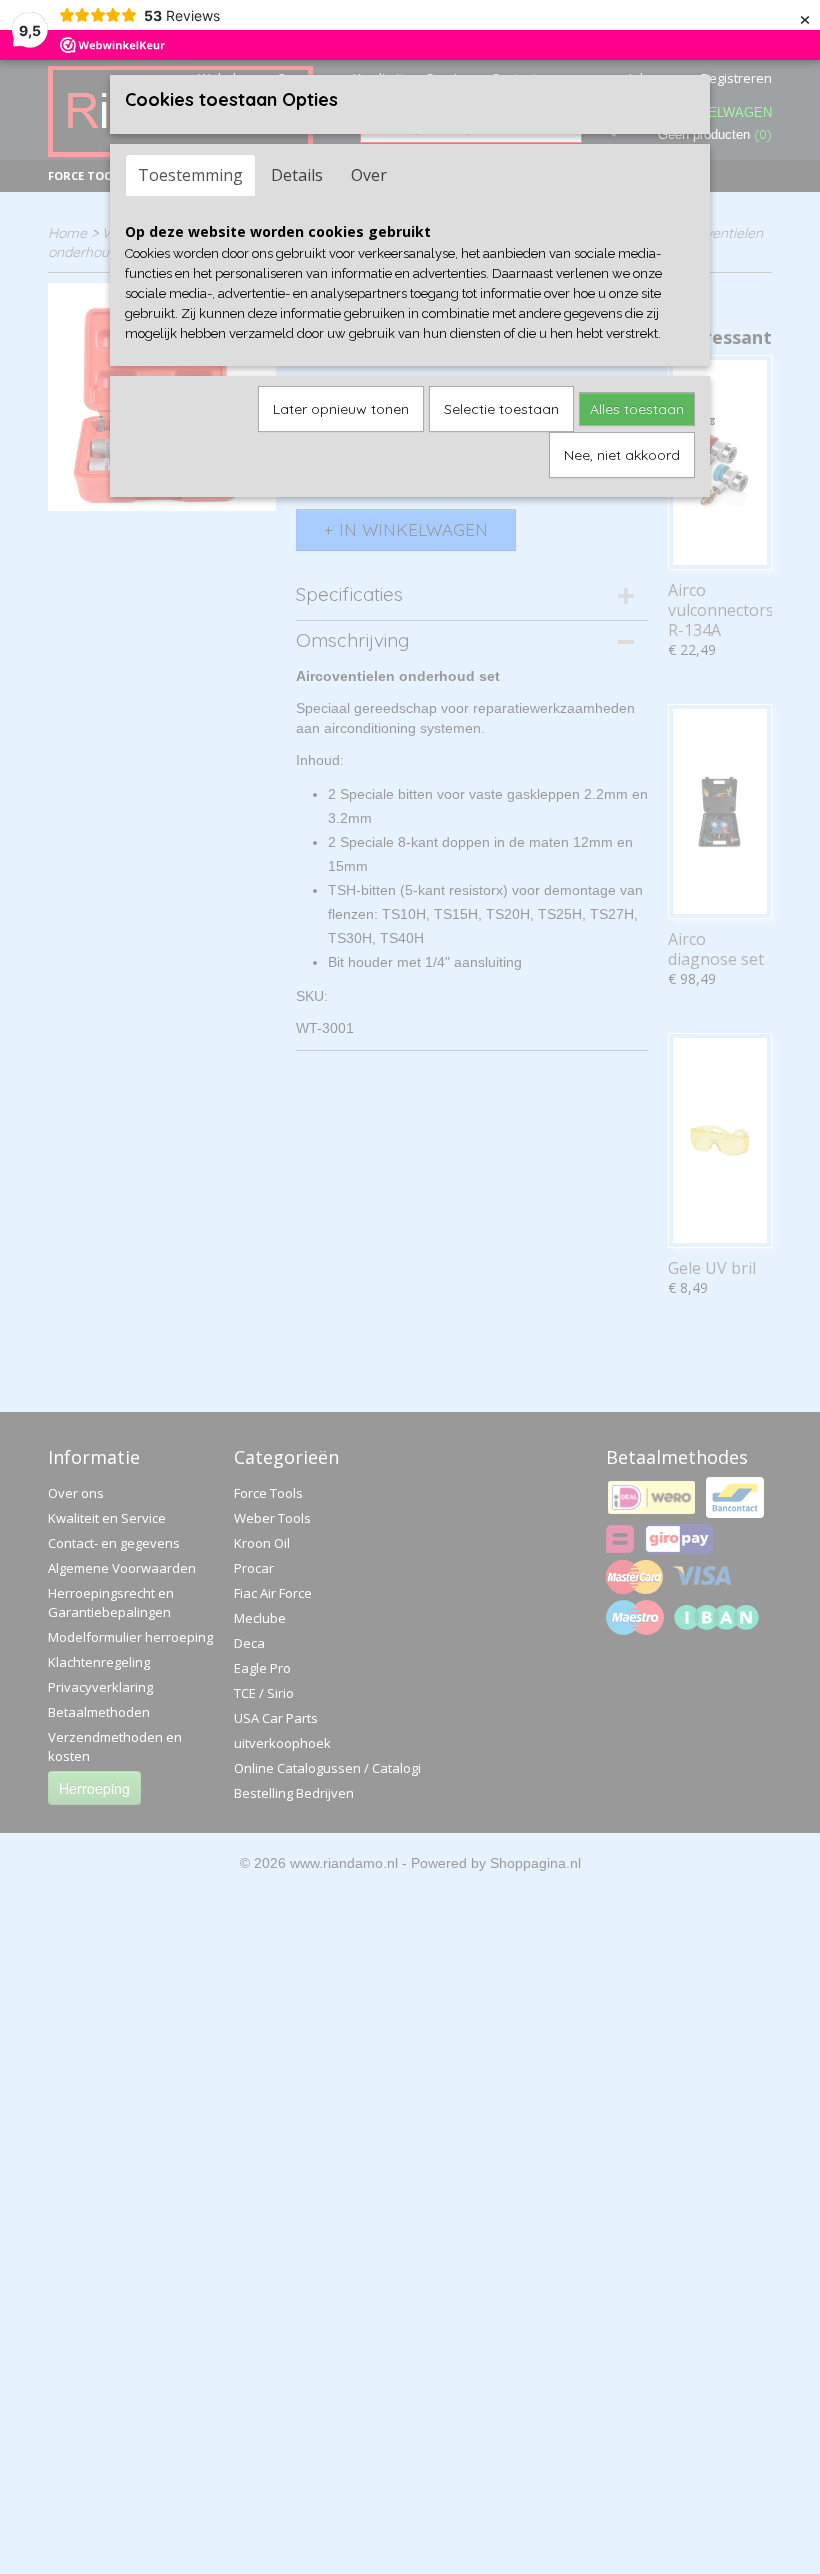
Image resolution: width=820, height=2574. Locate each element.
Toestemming (190, 175)
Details (297, 175)
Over (369, 175)
